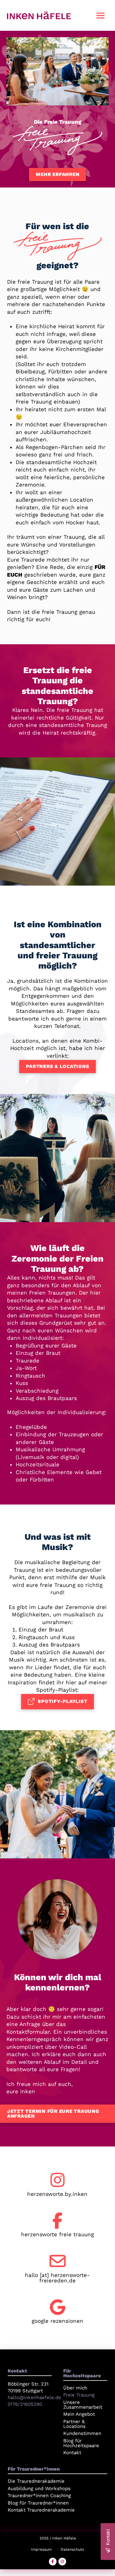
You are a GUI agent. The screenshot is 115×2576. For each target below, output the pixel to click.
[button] (100, 15)
